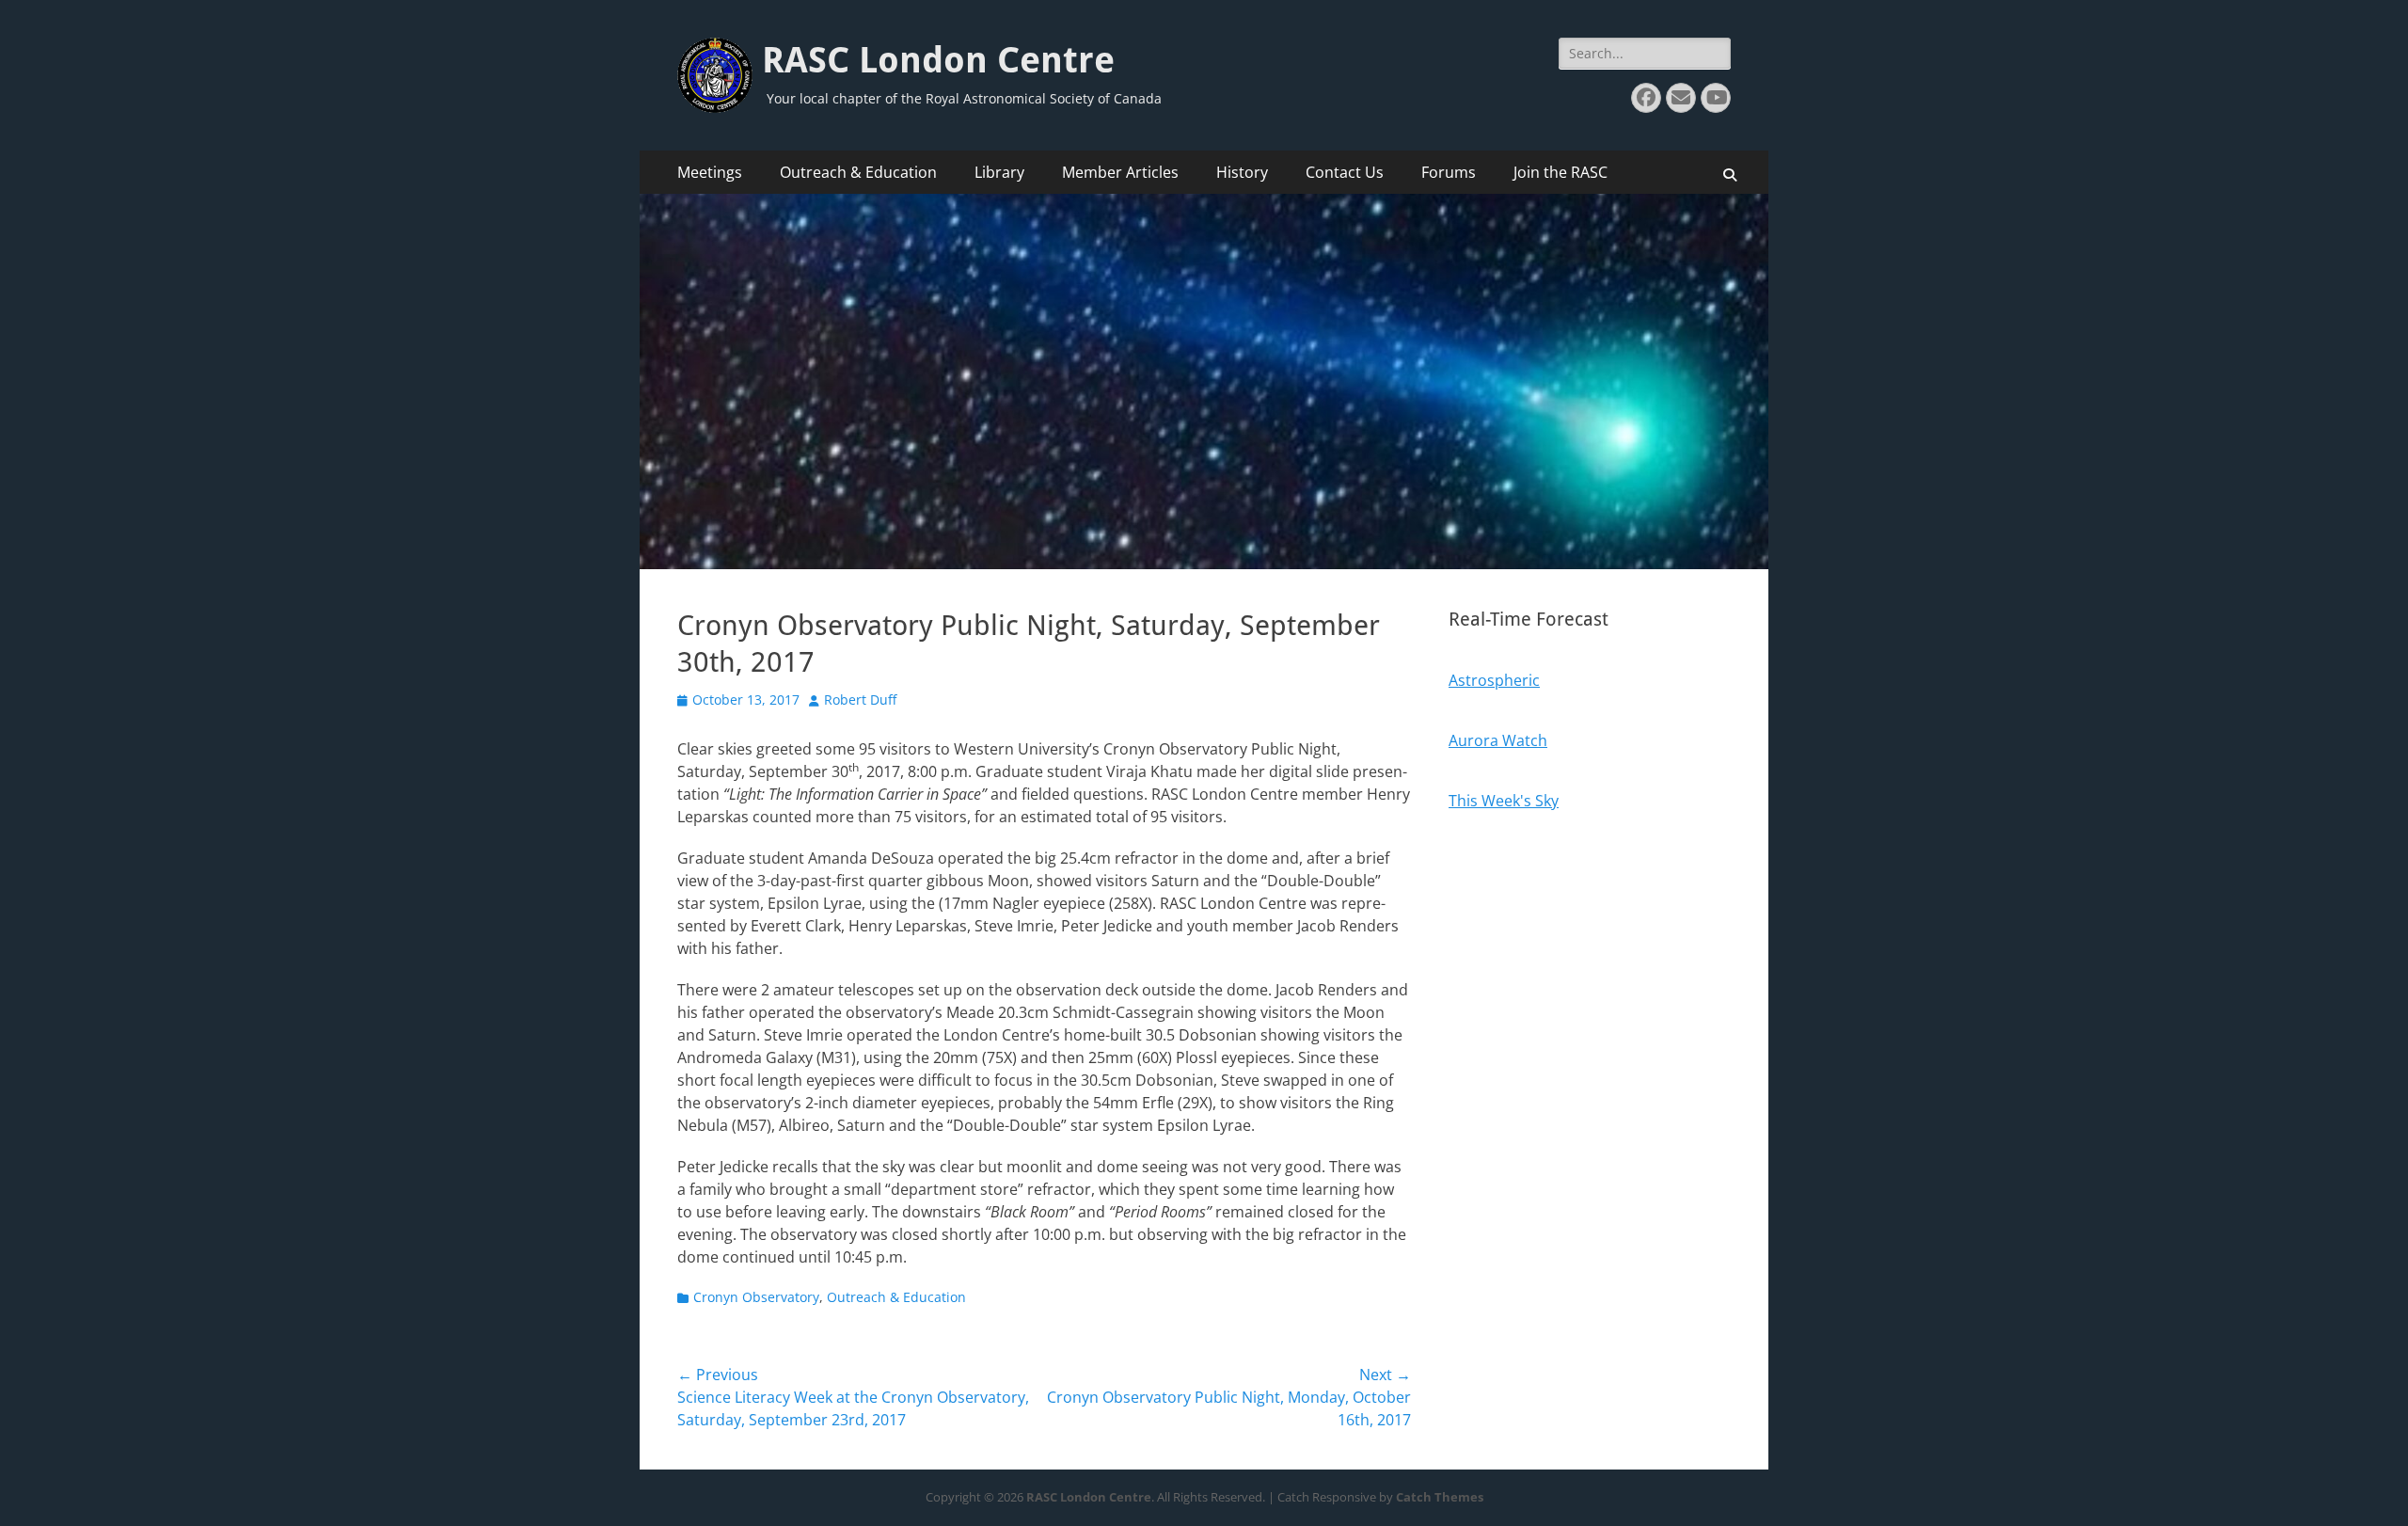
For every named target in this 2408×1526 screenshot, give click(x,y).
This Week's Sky (1504, 801)
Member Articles (1120, 172)
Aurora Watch (1498, 740)
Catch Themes (1440, 1497)
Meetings (710, 172)
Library (999, 172)
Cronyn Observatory (756, 1297)
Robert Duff (860, 699)
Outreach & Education (858, 172)
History (1242, 172)
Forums (1449, 172)
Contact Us (1345, 172)
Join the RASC (1560, 172)
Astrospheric (1494, 680)
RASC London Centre (938, 60)
